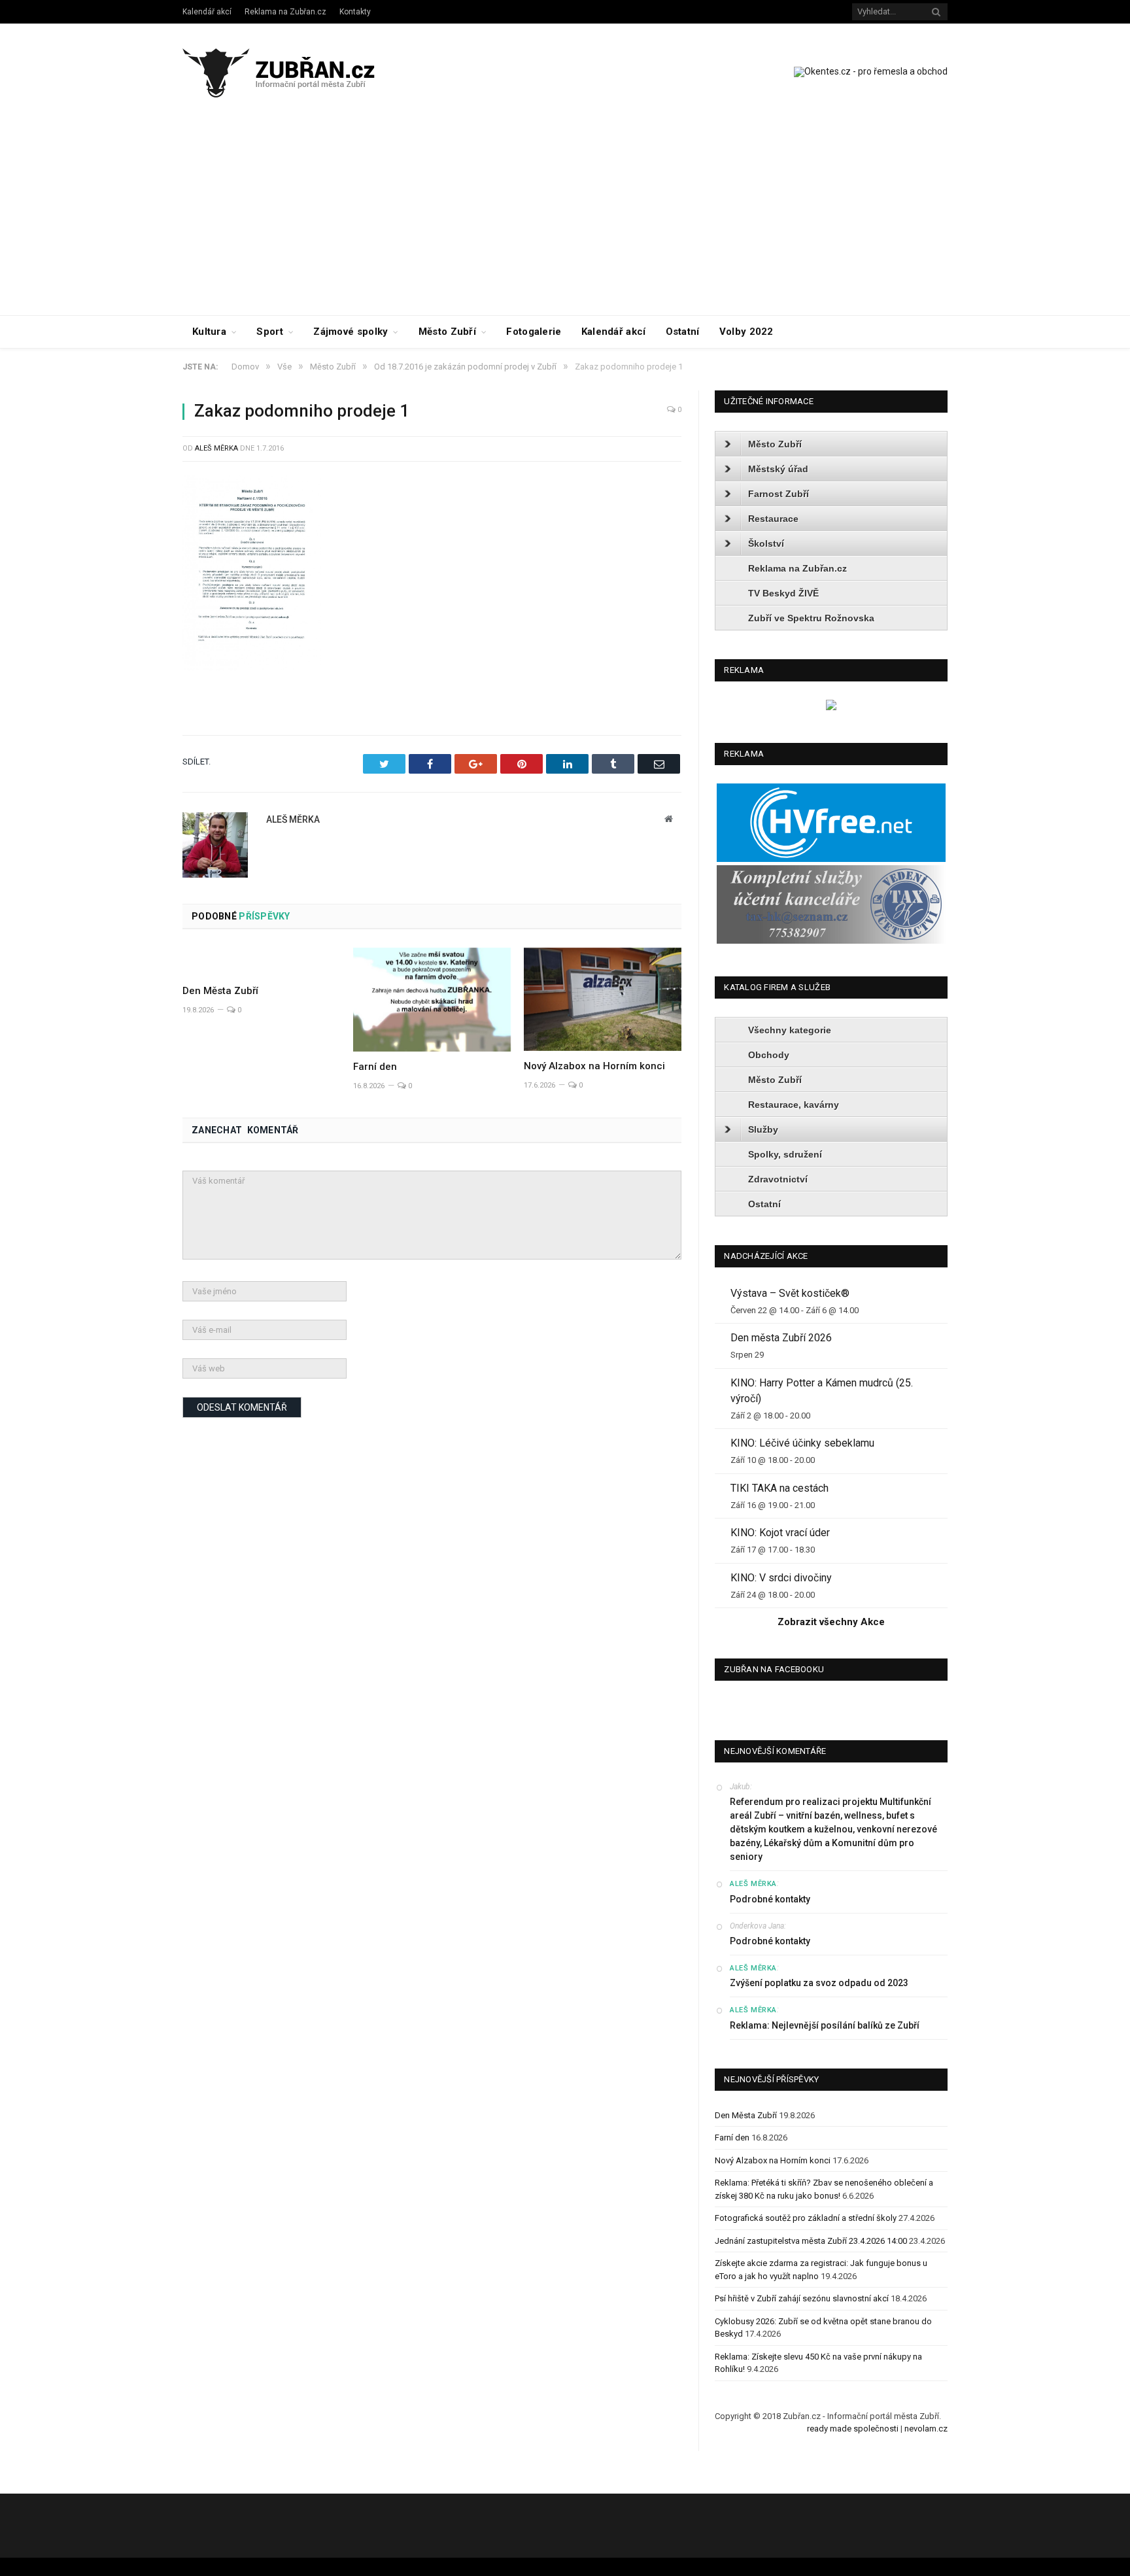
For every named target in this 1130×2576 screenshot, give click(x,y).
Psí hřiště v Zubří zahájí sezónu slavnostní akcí (802, 2298)
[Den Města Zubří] (261, 961)
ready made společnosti (853, 2429)
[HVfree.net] (831, 859)
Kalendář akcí (207, 12)
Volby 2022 (746, 332)
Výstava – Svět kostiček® (790, 1293)
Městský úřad (778, 469)
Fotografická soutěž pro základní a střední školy (806, 2218)
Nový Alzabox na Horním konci (594, 1066)
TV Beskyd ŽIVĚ (783, 593)
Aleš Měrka (216, 448)
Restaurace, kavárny (794, 1105)
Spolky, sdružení (785, 1154)
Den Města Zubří (220, 991)
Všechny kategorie (790, 1030)
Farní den (375, 1067)
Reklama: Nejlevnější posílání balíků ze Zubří (825, 2025)
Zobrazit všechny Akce (831, 1622)
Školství (766, 543)
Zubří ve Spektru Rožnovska (811, 618)
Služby (763, 1129)
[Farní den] (432, 1000)
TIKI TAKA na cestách (779, 1488)
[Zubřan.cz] (293, 71)
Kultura (209, 332)
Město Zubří (447, 332)
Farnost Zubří (779, 494)
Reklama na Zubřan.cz (285, 12)
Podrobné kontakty (770, 1899)
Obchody (769, 1055)
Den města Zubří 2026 (781, 1338)
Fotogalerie (534, 332)
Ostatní (683, 332)
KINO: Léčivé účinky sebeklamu (802, 1443)
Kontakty (355, 12)
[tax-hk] (831, 941)
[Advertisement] (565, 217)
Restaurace (773, 519)
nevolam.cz (926, 2429)
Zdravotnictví (778, 1179)
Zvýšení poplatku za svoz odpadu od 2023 (819, 1983)
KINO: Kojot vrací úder (780, 1533)
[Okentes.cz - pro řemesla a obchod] (831, 707)
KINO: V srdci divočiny (781, 1578)
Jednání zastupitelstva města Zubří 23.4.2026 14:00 (811, 2241)
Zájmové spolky (351, 332)
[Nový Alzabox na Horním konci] (603, 999)
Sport (270, 332)
